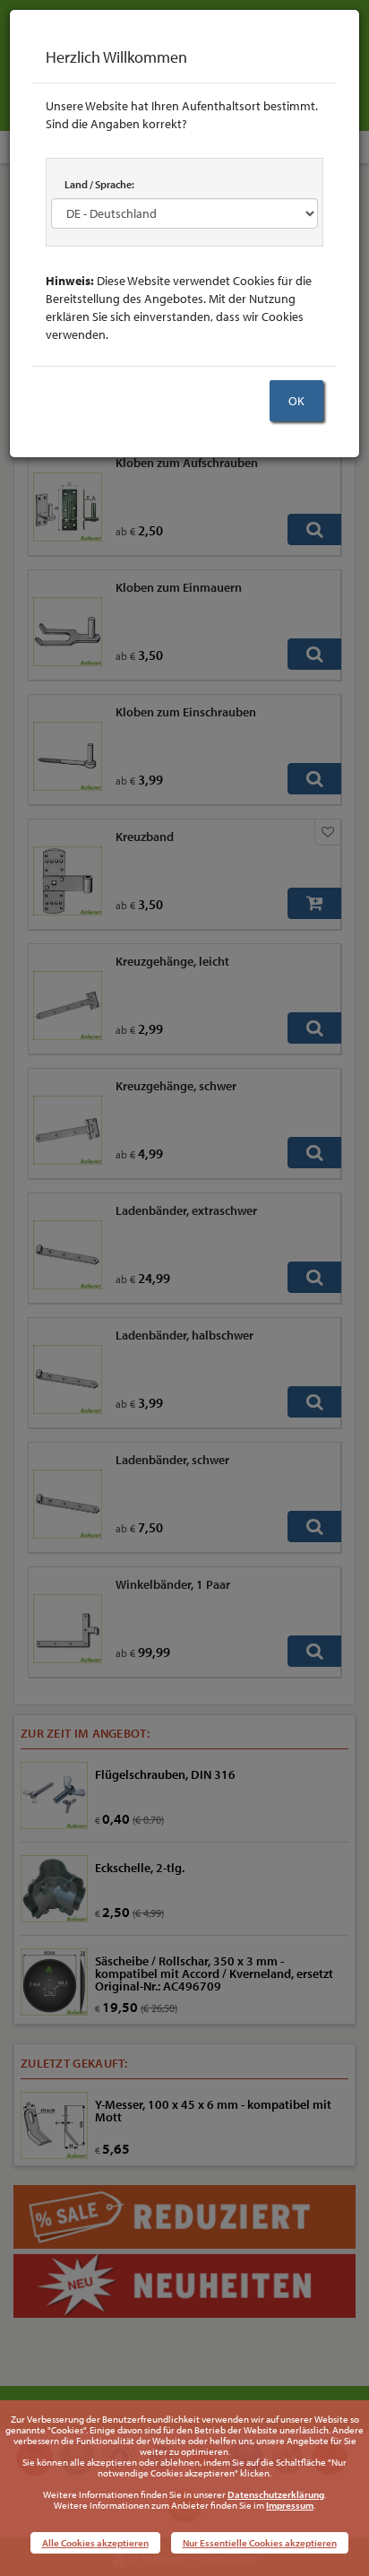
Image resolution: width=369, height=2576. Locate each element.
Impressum (290, 2505)
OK (296, 401)
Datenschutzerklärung (276, 2494)
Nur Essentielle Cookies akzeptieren (260, 2543)
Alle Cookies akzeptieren (95, 2543)
